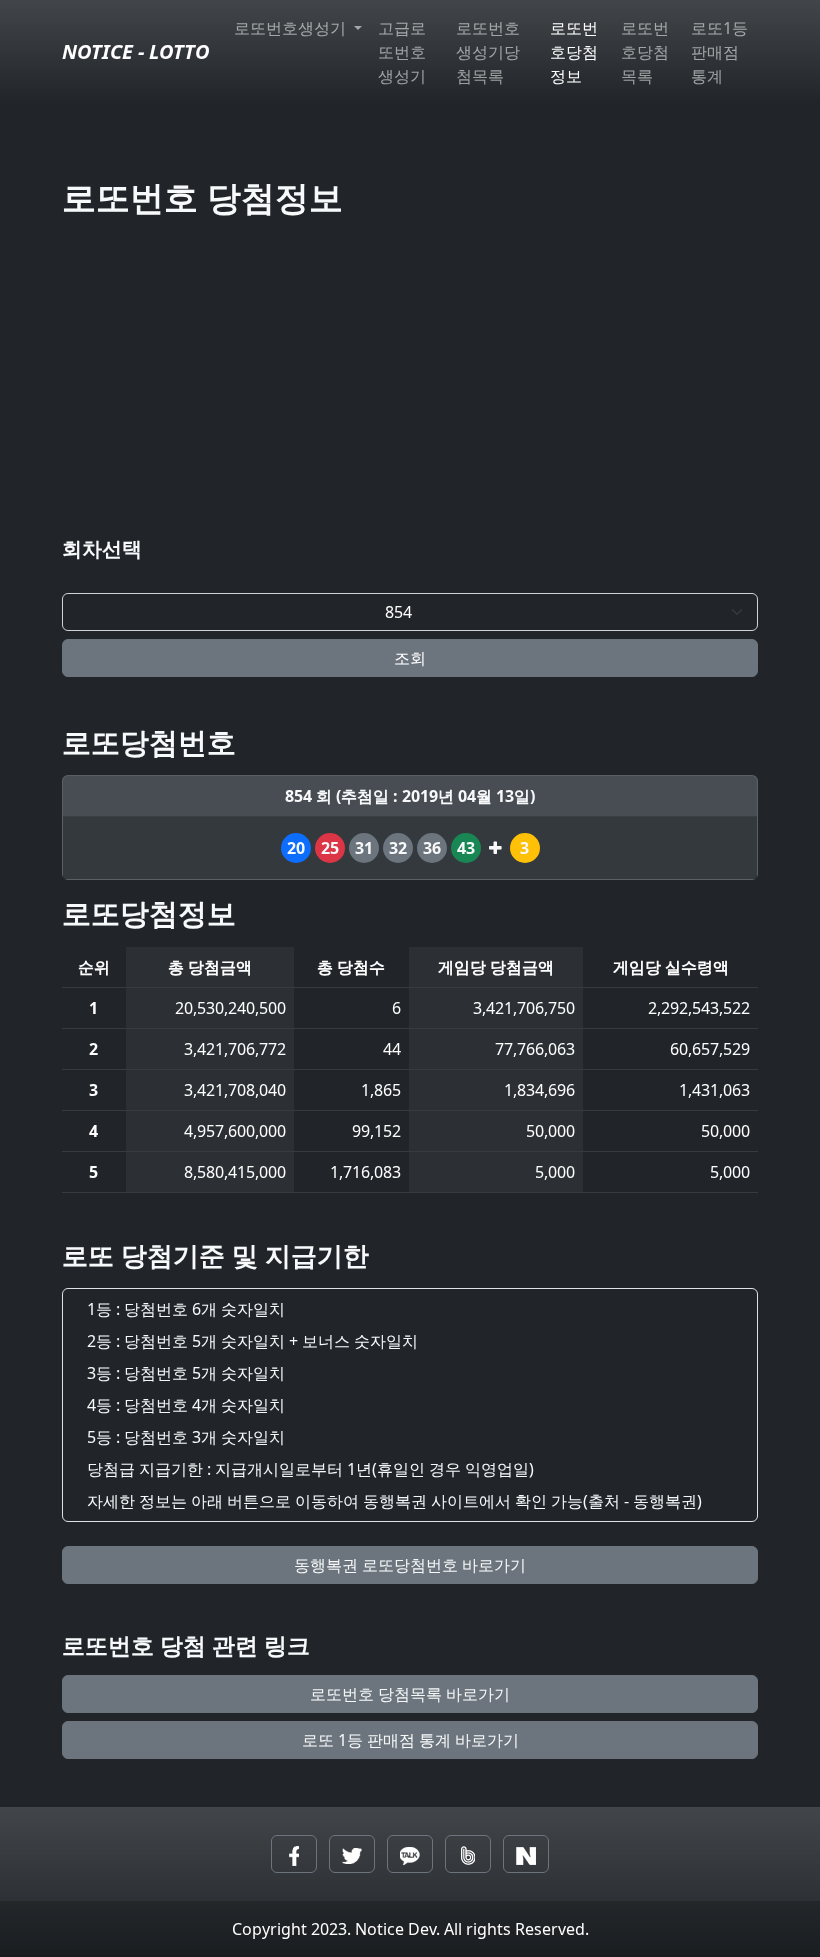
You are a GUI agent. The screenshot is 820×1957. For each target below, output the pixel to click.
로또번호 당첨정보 (202, 196)
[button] (294, 1854)
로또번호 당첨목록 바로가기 (410, 1694)
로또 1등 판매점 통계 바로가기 (410, 1740)
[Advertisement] (410, 381)
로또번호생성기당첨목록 (488, 52)
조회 (410, 658)
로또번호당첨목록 (645, 52)
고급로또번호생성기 (402, 52)
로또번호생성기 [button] (292, 28)
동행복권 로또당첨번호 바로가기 (410, 1565)
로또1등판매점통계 (719, 52)
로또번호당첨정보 (574, 52)
